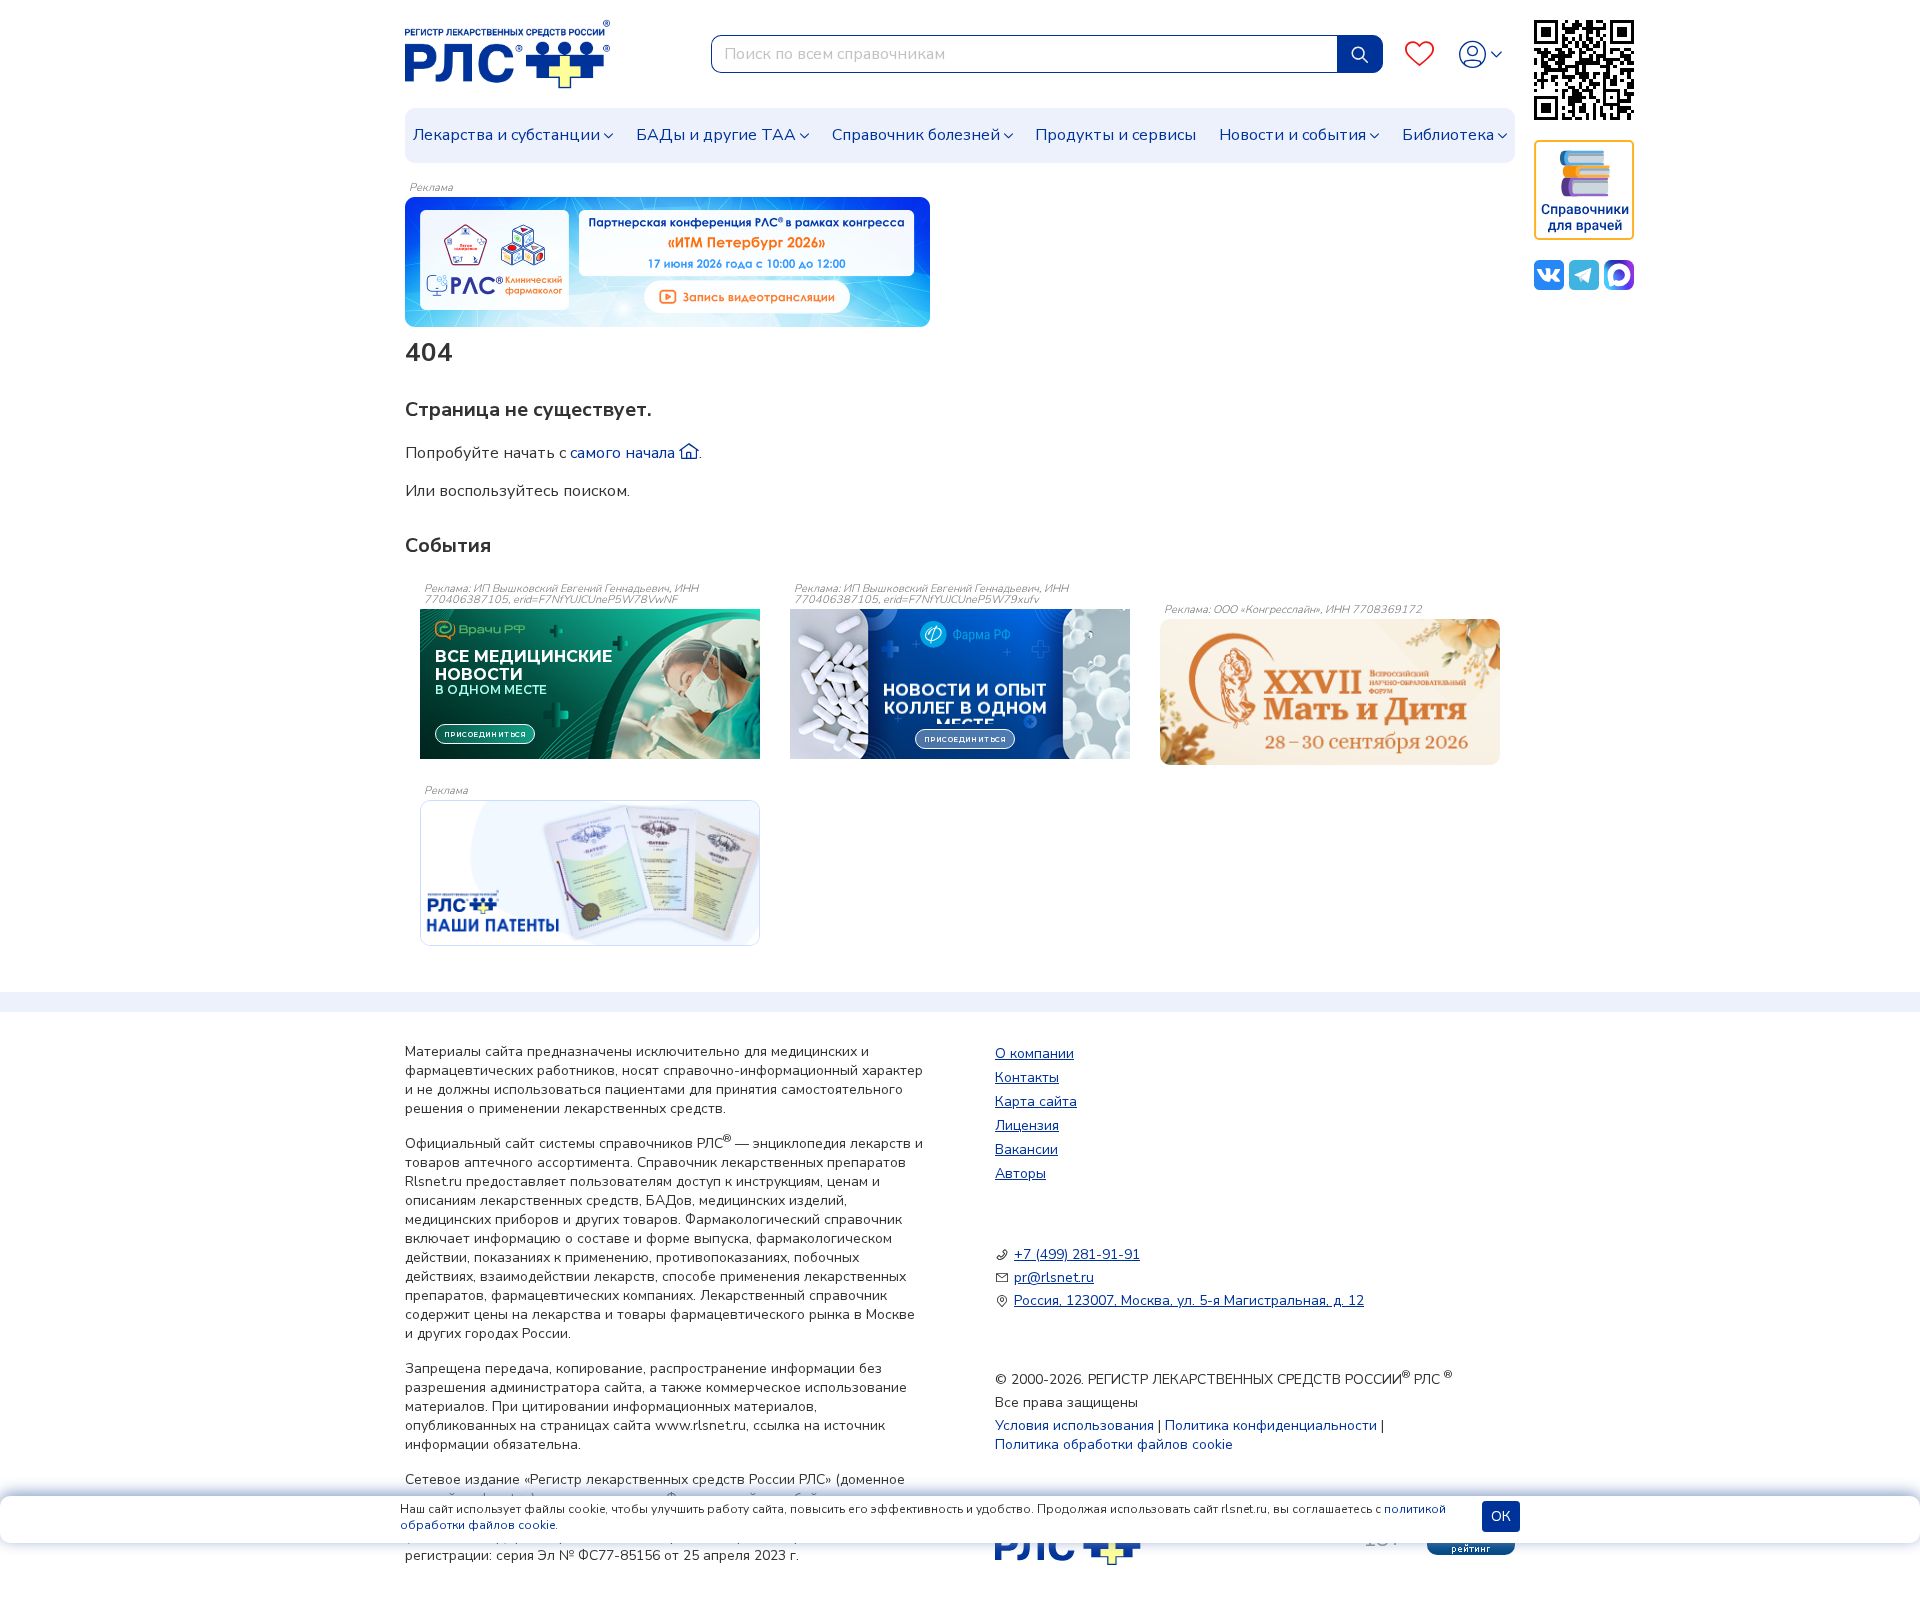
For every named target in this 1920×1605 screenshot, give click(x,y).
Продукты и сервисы (1115, 135)
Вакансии (1026, 1149)
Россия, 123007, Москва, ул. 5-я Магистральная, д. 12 (1189, 1300)
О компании (1034, 1053)
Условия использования (1074, 1425)
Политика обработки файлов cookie (1114, 1444)
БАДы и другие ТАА (716, 135)
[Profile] (1480, 54)
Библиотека (1448, 135)
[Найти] (1360, 54)
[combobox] (1024, 54)
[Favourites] (1419, 54)
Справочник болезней (916, 135)
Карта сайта (1036, 1101)
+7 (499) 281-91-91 (1077, 1254)
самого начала (624, 453)
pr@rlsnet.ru (1054, 1277)
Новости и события (1292, 135)
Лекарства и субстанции (506, 135)
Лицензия (1027, 1125)
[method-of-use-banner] (667, 261)
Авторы (1020, 1173)
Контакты (1027, 1077)
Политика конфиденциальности (1271, 1425)
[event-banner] (1330, 692)
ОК (1501, 1516)
